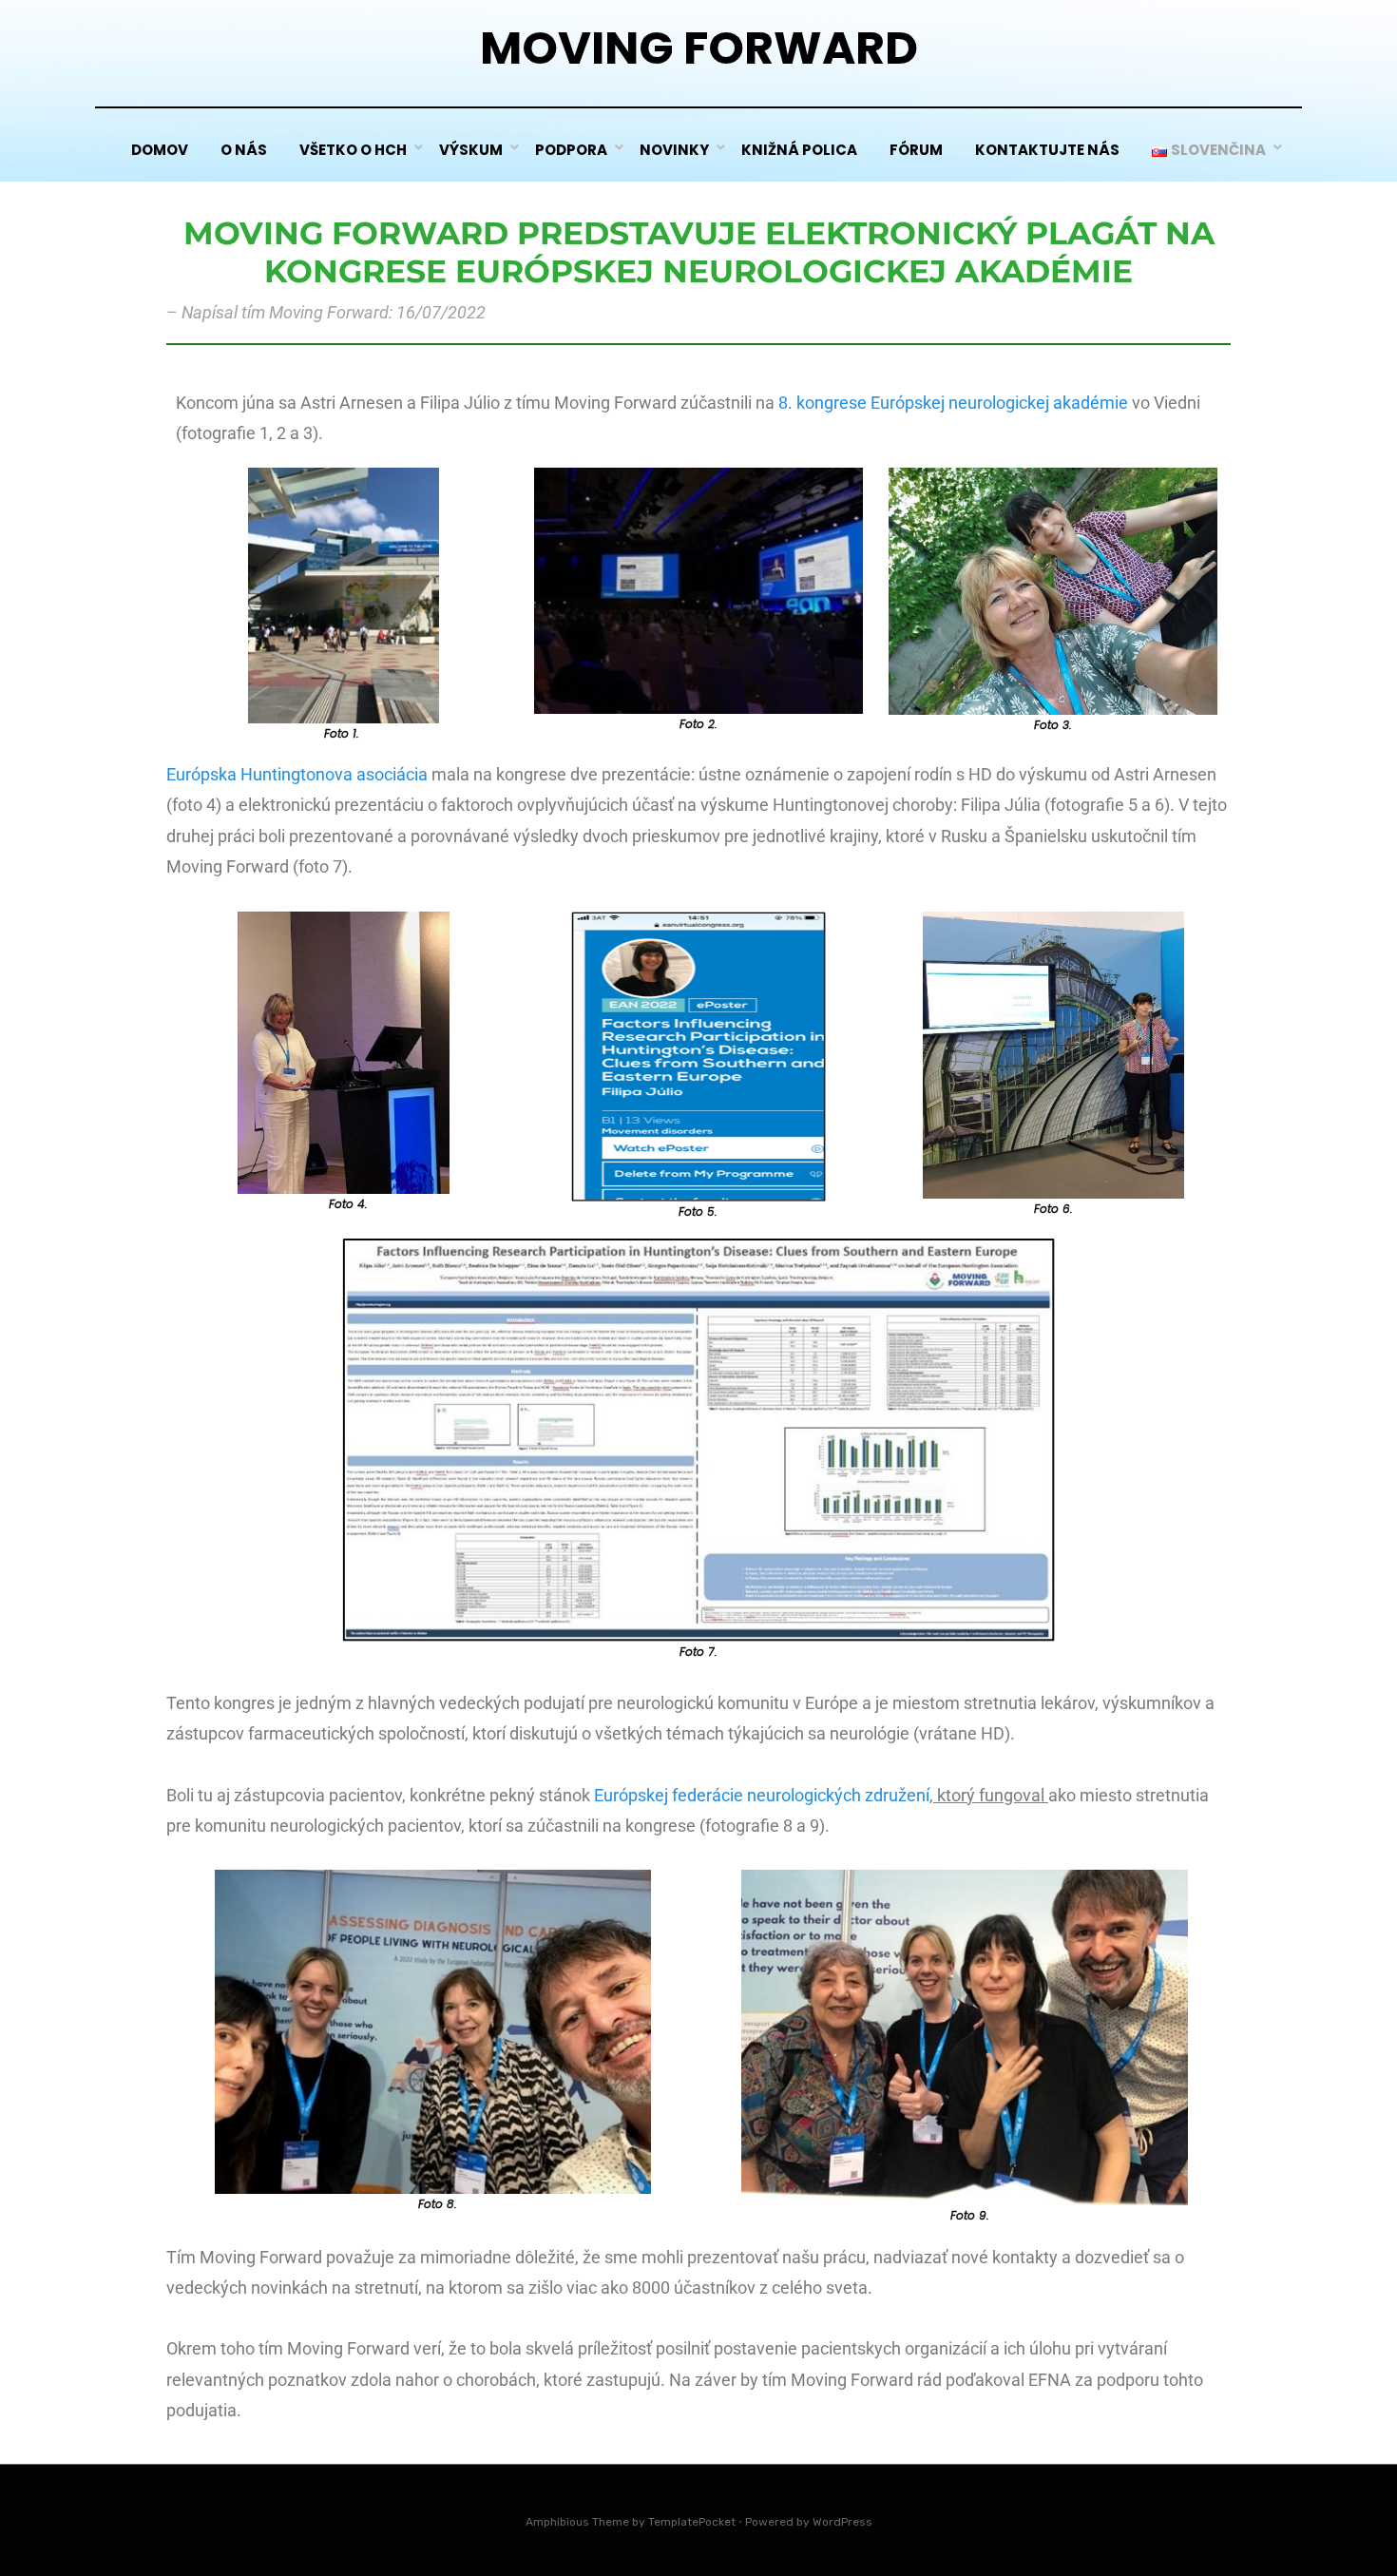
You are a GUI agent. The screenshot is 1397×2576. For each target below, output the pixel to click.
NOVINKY (674, 150)
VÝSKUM (471, 150)
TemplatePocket (692, 2522)
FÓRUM (916, 150)
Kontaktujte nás (1047, 150)
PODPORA (571, 150)
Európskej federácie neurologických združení (762, 1795)
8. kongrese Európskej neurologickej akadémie (953, 403)
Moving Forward (699, 48)
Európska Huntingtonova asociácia (297, 774)
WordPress (842, 2522)
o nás (244, 150)
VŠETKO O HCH (353, 150)
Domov (160, 150)
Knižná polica (799, 150)
